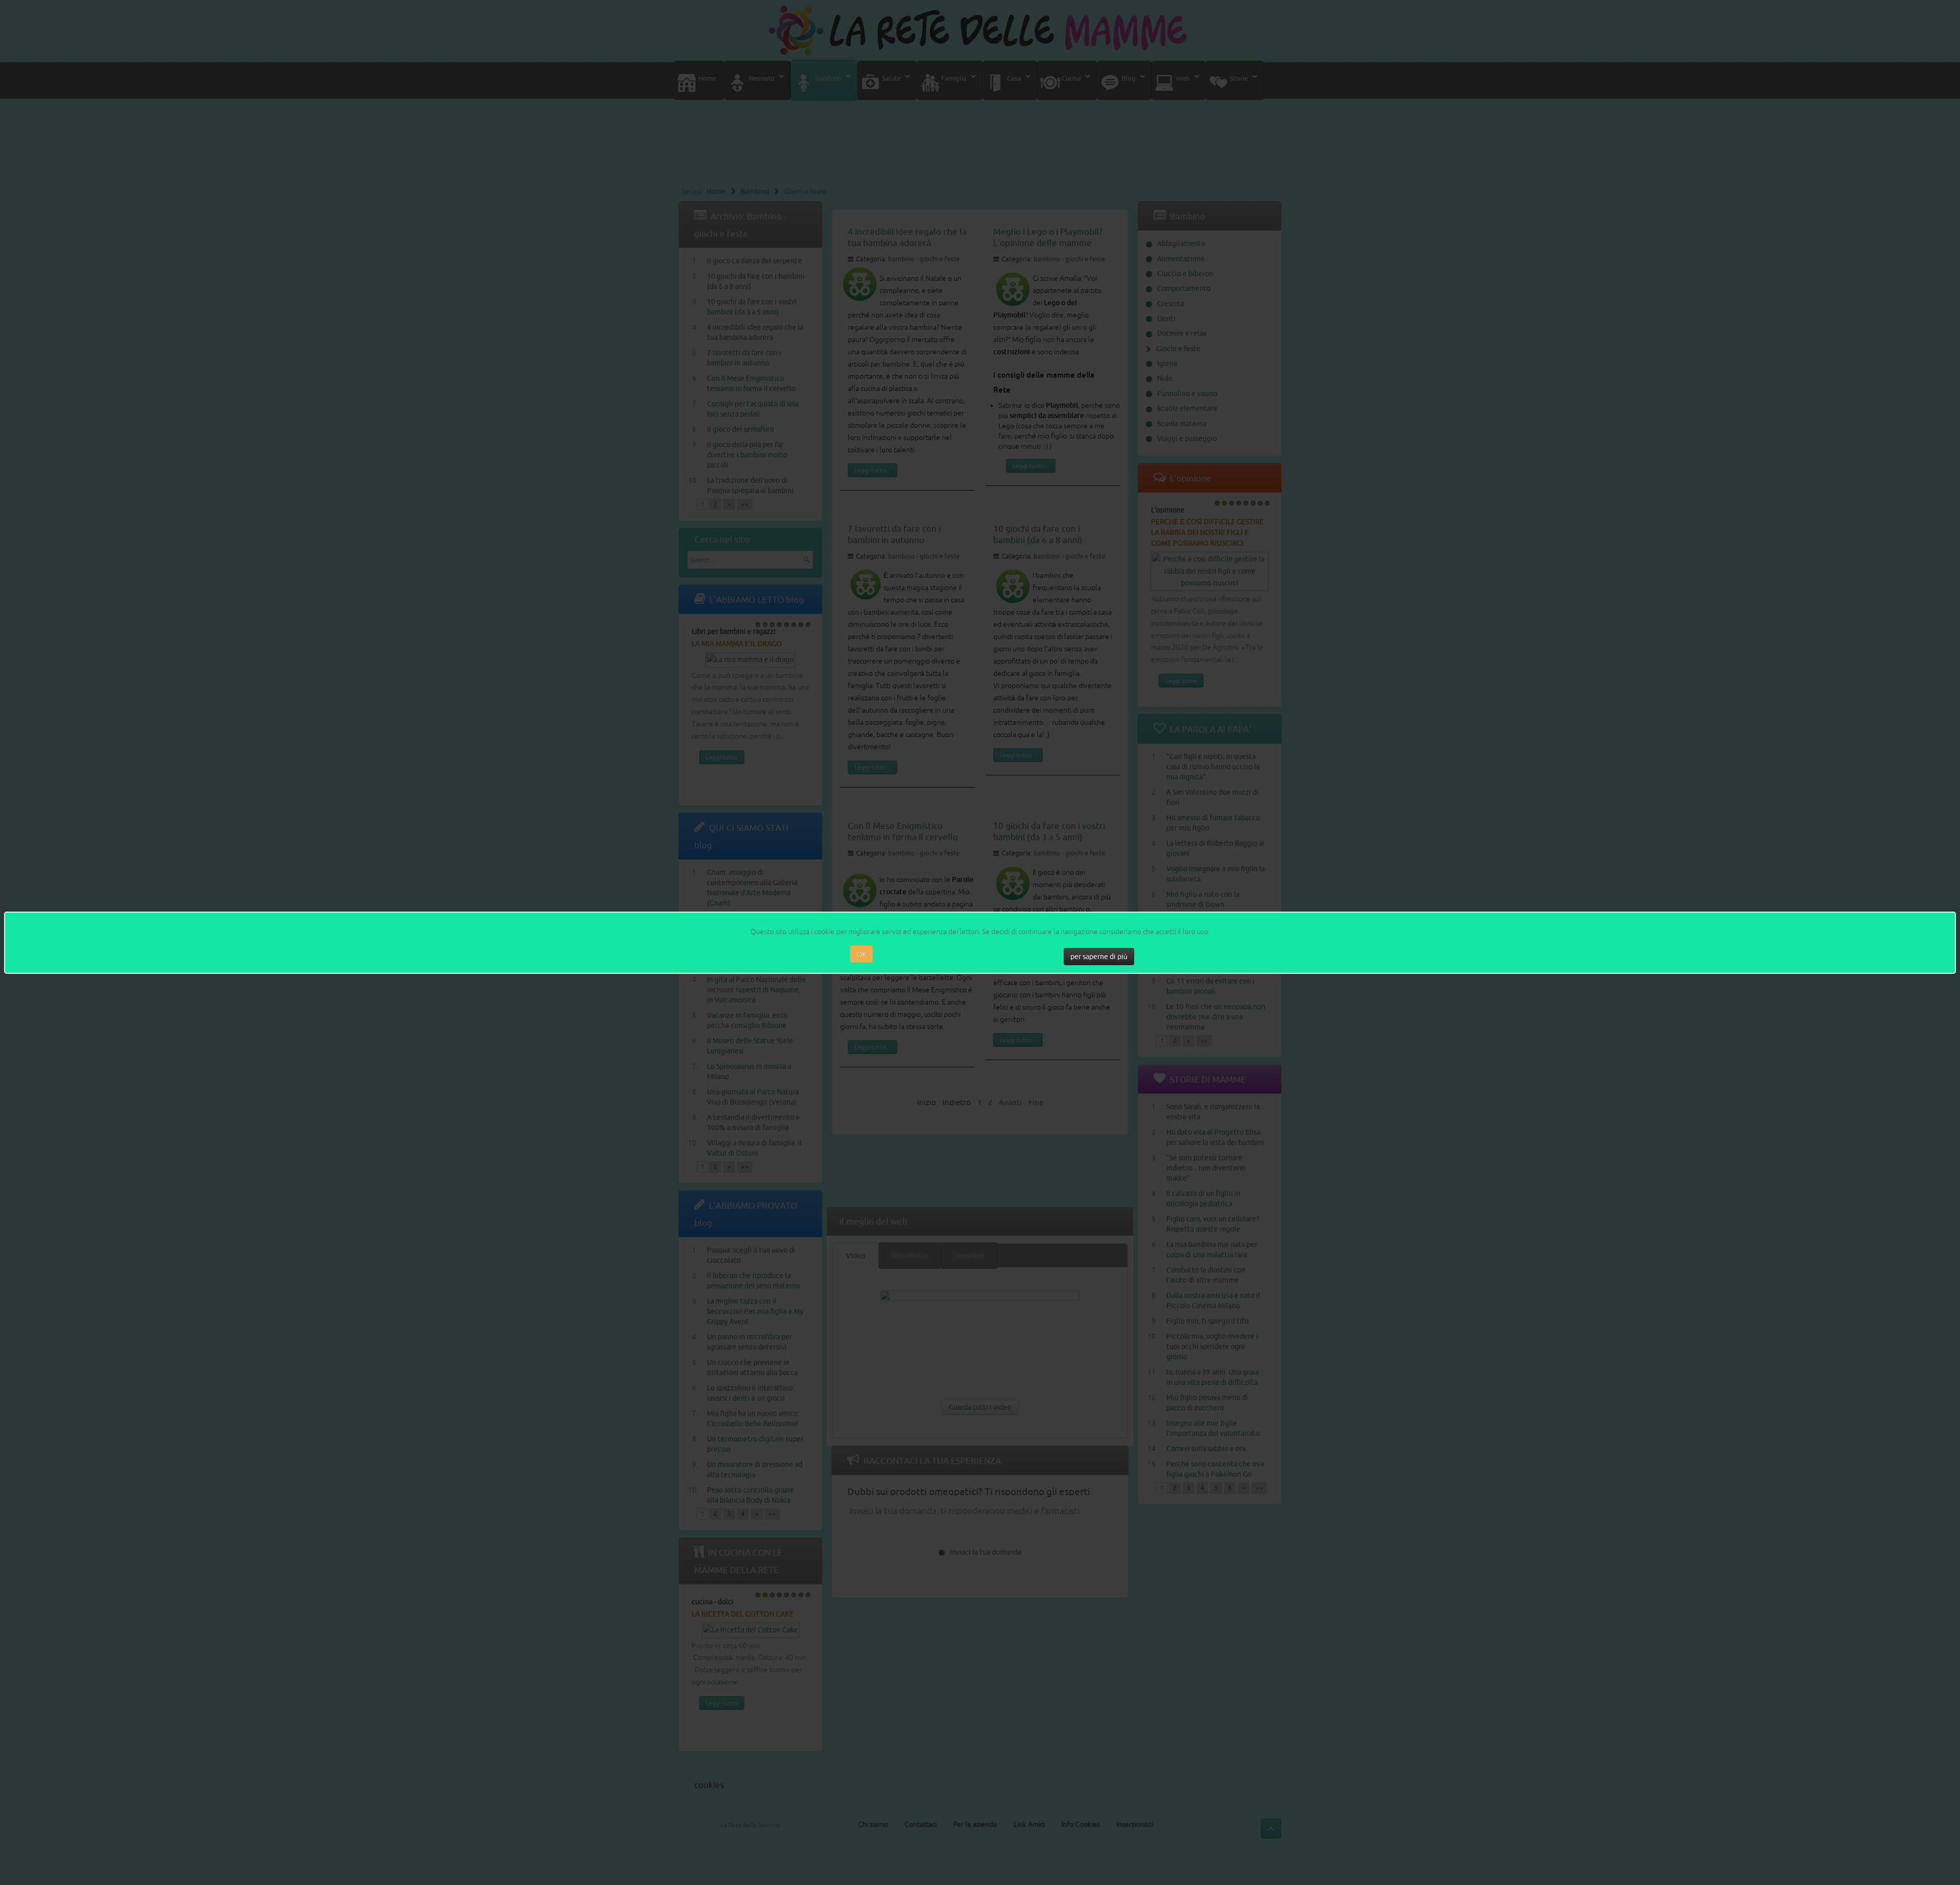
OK (861, 954)
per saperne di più (1099, 957)
